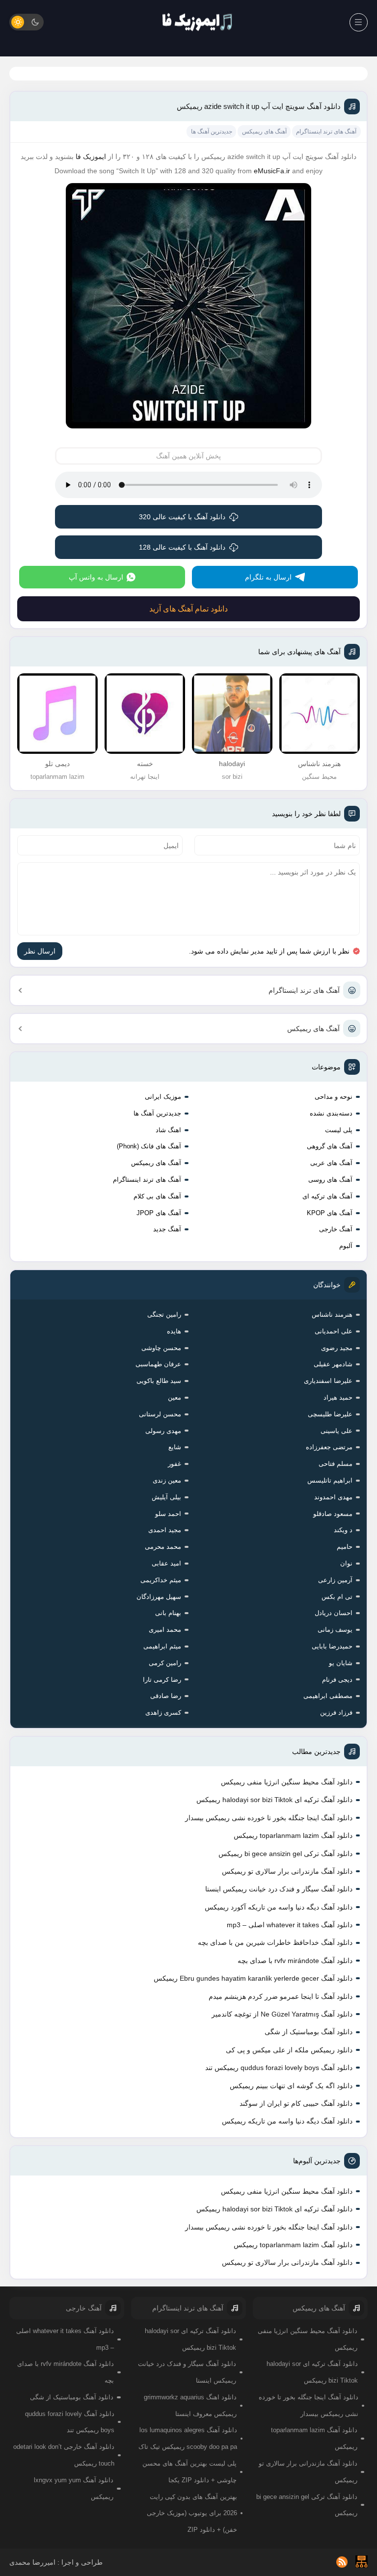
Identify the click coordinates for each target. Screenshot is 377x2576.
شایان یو (341, 1663)
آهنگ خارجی (336, 1229)
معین (175, 1397)
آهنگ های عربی (331, 1163)
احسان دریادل (334, 1613)
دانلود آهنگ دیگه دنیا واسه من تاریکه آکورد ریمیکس (279, 1907)
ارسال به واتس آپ (96, 577)
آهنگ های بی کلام (157, 1196)
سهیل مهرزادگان (159, 1597)
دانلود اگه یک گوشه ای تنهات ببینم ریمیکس (291, 2086)
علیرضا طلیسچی (330, 1414)
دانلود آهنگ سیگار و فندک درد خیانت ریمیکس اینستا (279, 1889)
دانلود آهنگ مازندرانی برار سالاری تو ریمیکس (287, 1871)
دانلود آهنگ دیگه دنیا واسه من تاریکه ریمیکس (287, 2121)
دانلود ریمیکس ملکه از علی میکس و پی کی (289, 2050)
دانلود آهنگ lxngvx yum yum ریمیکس (74, 2488)
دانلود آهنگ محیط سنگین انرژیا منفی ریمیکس (287, 1782)
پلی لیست (339, 1130)
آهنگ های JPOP (159, 1213)
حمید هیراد (338, 1397)
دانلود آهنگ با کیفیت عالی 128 (182, 547)
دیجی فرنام (337, 1680)
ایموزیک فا (91, 157)
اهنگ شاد (168, 1130)
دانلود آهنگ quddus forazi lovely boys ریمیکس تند (279, 2068)
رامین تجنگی (164, 1315)
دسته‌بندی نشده (331, 1113)
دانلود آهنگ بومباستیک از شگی (309, 2032)
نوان (346, 1563)
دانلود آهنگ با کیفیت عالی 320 (182, 517)
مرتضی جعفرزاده (329, 1447)
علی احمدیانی (334, 1331)
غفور (175, 1464)
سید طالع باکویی (159, 1381)
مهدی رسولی (163, 1431)
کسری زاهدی (163, 1713)
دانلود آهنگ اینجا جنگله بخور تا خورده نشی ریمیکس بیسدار (269, 1818)
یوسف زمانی (335, 1630)
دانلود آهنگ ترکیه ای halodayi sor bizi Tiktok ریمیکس (274, 1800)
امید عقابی (166, 1563)
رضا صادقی (166, 1696)
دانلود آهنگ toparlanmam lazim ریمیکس (293, 1835)
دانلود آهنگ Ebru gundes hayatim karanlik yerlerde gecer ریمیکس (253, 1978)
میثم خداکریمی (161, 1580)
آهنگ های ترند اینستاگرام (304, 990)
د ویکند (343, 1530)
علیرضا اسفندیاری (328, 1381)
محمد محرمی (163, 1547)
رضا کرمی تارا (162, 1680)
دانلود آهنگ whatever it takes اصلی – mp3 (290, 1925)
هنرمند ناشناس (332, 1315)
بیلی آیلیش (166, 1497)
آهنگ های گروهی (330, 1146)
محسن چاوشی (161, 1348)
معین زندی (167, 1480)
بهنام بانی (168, 1613)
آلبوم (346, 1246)
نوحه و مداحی (334, 1097)
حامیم (345, 1547)
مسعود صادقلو (333, 1514)
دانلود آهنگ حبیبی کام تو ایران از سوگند (296, 2103)
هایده (174, 1331)
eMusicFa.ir (272, 171)
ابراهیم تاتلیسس (330, 1480)
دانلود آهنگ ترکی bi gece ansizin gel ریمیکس (285, 1854)
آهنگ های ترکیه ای (327, 1196)
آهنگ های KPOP (330, 1213)
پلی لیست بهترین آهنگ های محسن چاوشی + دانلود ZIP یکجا (189, 2472)
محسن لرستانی (160, 1414)
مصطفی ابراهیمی (328, 1696)
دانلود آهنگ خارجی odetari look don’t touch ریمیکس (64, 2455)
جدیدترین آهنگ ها (157, 1113)
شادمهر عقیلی (333, 1364)
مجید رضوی (337, 1348)
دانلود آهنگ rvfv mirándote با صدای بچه (295, 1961)
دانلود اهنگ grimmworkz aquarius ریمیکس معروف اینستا (190, 2405)
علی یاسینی (337, 1431)
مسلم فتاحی (336, 1464)
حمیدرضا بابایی (332, 1646)
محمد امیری (165, 1630)
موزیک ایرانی (163, 1097)
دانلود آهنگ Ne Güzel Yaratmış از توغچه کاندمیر (282, 2014)
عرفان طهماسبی (158, 1364)
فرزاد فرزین (336, 1713)
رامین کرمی (165, 1663)
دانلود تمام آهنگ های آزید (188, 609)
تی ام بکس (337, 1597)
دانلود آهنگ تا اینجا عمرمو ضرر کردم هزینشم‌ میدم (281, 1996)
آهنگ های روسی (330, 1180)
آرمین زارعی (335, 1580)
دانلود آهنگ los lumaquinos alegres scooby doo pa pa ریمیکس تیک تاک (188, 2438)
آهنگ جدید (167, 1229)
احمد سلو (168, 1514)
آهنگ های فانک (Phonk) (149, 1146)
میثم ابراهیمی (162, 1646)
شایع (175, 1447)
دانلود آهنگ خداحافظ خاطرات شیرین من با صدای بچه (275, 1942)
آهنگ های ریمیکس (313, 1029)
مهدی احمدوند (333, 1497)
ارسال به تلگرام (268, 577)
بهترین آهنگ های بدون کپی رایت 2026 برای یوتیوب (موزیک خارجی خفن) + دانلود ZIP (192, 2513)
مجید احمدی (165, 1530)
